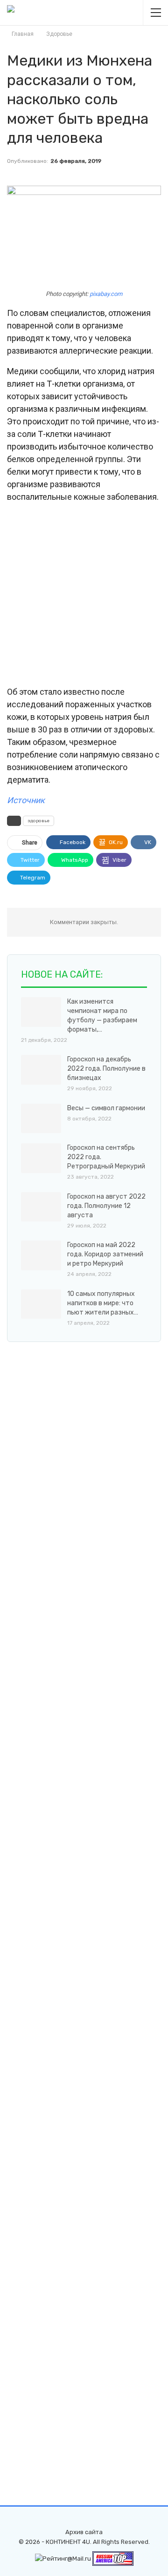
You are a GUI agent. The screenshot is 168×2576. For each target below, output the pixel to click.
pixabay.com (106, 294)
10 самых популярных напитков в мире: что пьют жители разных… (103, 1303)
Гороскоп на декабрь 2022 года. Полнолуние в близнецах (106, 1069)
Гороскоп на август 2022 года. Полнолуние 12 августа (106, 1206)
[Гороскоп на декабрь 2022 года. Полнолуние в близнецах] (41, 1070)
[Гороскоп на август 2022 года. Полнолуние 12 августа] (41, 1207)
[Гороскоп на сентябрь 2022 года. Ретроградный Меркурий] (41, 1158)
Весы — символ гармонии (106, 1108)
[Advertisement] (84, 595)
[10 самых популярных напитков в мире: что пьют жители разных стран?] (41, 1304)
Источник (26, 800)
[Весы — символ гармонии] (41, 1119)
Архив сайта (84, 2532)
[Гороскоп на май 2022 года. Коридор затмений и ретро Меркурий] (41, 1255)
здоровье (38, 821)
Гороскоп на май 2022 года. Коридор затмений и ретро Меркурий (105, 1254)
